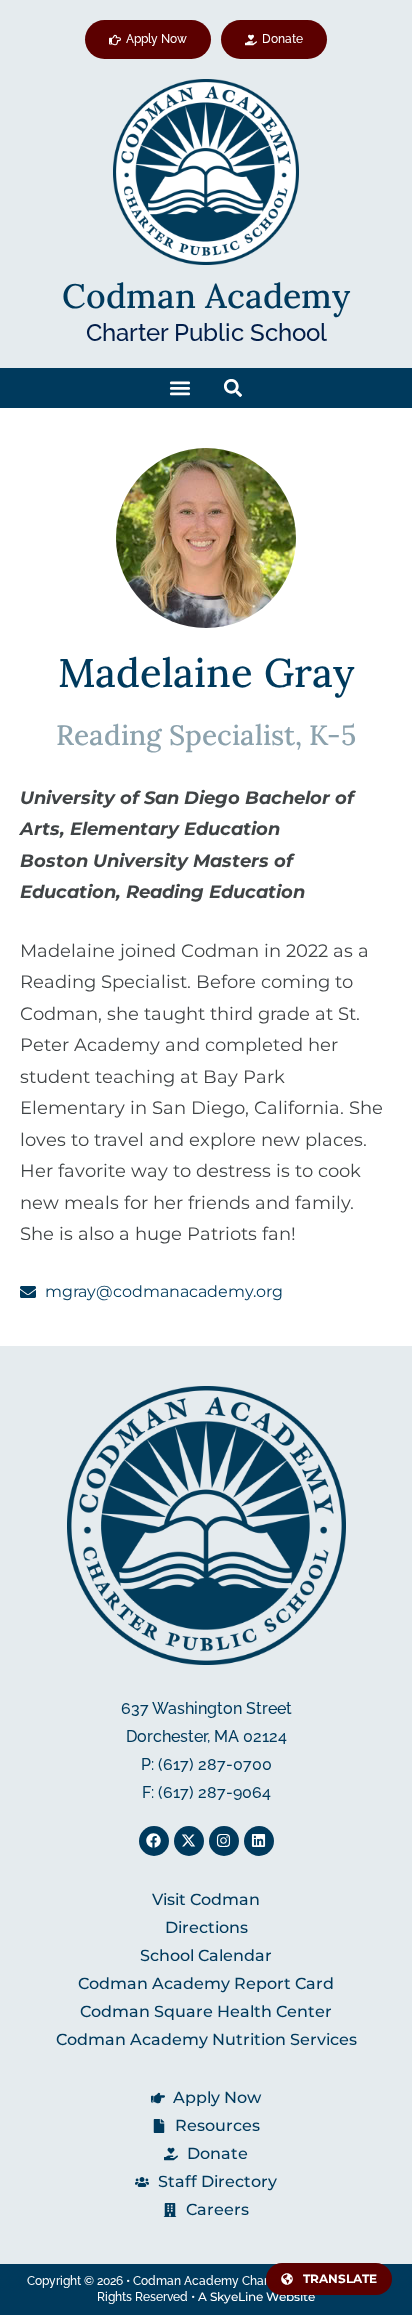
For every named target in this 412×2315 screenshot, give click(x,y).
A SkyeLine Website (256, 2296)
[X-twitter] (189, 1841)
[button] (179, 387)
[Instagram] (224, 1841)
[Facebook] (154, 1841)
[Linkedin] (259, 1841)
